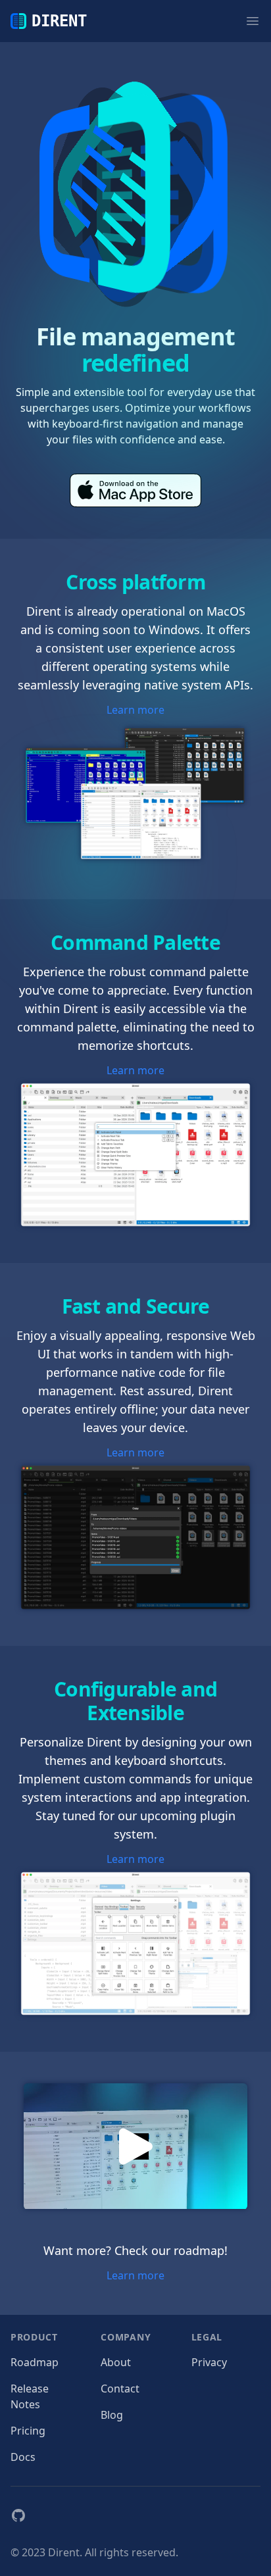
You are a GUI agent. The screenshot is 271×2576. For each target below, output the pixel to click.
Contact (120, 2389)
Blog (112, 2415)
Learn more (135, 710)
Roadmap (35, 2362)
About (116, 2362)
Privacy (209, 2362)
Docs (23, 2457)
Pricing (28, 2431)
